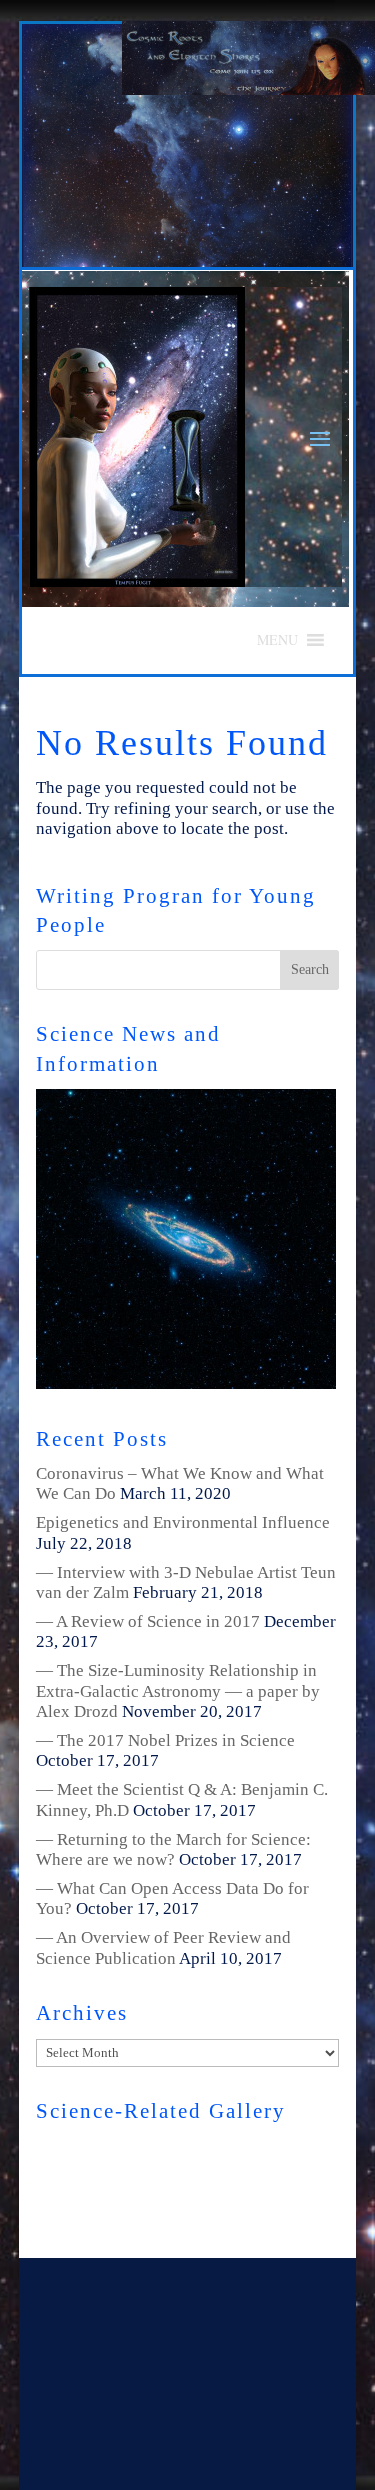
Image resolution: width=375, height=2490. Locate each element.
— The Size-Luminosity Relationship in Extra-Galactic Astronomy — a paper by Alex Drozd (178, 1691)
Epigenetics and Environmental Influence (183, 1522)
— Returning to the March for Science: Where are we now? (173, 1849)
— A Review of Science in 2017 (148, 1621)
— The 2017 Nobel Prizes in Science (165, 1740)
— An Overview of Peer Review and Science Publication (163, 1947)
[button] (277, 640)
